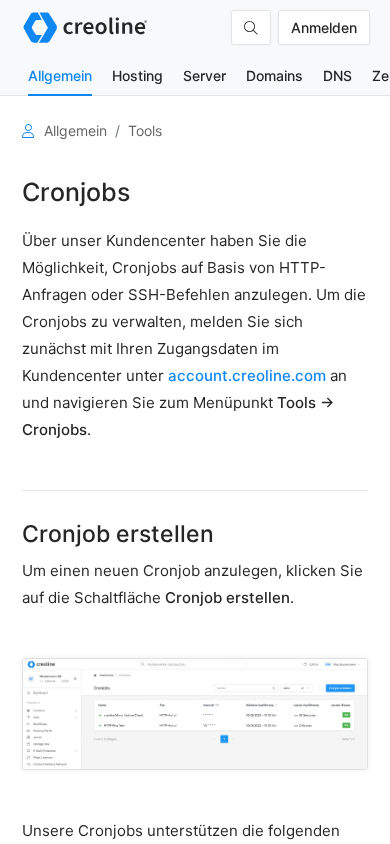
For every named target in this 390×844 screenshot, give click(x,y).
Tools (145, 130)
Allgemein (60, 75)
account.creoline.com (247, 375)
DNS (337, 75)
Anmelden (324, 27)
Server (204, 75)
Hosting (137, 75)
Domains (274, 75)
